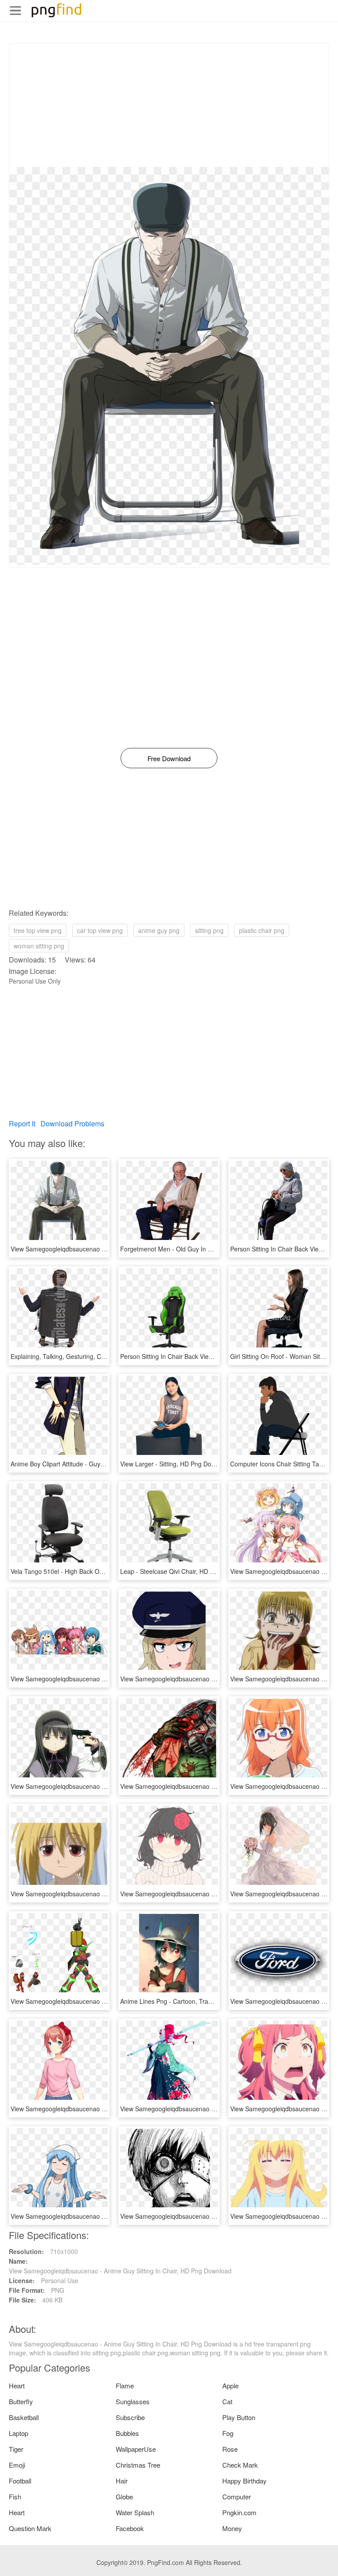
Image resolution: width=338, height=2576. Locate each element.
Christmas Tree (138, 2465)
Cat (227, 2401)
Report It (22, 1123)
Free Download (169, 758)
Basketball (24, 2417)
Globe (124, 2496)
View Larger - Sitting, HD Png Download (176, 1464)
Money (232, 2528)
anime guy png (159, 930)
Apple (230, 2385)
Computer (237, 2496)
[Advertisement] (169, 105)
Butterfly (21, 2401)
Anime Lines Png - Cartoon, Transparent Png (183, 2001)
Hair (122, 2481)
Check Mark (240, 2465)
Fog (228, 2433)
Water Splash (135, 2512)
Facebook (130, 2528)
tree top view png (38, 930)
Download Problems (72, 1123)
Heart (17, 2385)
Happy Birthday (244, 2481)
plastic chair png (262, 930)
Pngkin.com (239, 2512)
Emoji (17, 2465)
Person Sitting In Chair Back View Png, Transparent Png (198, 1356)
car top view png (100, 930)
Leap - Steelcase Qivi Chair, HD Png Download (185, 1571)
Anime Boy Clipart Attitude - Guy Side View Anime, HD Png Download (107, 1464)
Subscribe (130, 2417)
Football (20, 2481)
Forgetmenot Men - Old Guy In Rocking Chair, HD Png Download (211, 1249)
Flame (125, 2385)
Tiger (16, 2449)
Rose (230, 2449)
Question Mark (30, 2528)
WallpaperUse (136, 2449)
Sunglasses (133, 2401)
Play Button (239, 2417)
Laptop (18, 2433)
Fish (15, 2496)
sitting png (209, 930)
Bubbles (127, 2433)
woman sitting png (39, 946)
